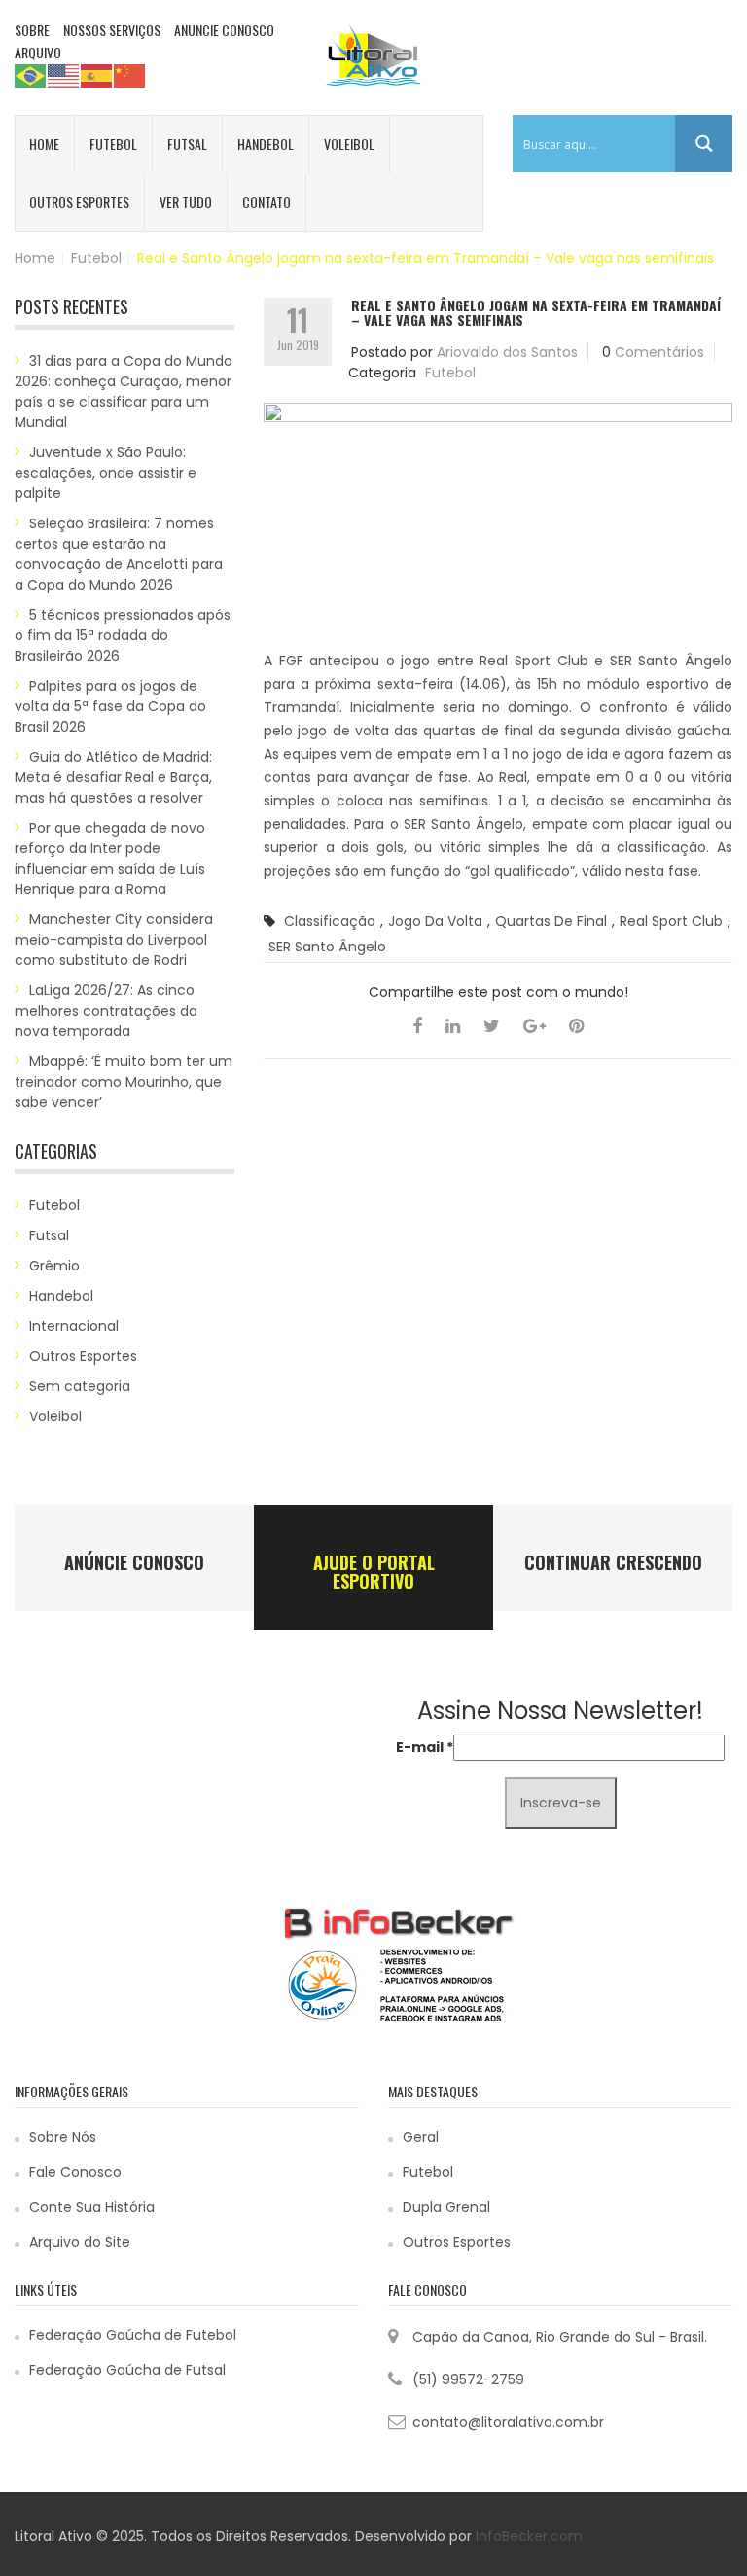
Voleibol (349, 143)
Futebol (113, 143)
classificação (330, 921)
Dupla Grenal (446, 2207)
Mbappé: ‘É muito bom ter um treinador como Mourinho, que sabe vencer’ (124, 1082)
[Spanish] (97, 75)
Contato (267, 202)
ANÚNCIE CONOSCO (134, 1562)
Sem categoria (80, 1386)
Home (44, 143)
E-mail (425, 1747)
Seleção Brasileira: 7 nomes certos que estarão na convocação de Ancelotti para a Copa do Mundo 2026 (119, 554)
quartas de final (551, 921)
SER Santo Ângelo (327, 947)
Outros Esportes (79, 202)
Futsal (187, 143)
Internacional (74, 1326)
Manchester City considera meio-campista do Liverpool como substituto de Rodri (114, 940)
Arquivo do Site (80, 2242)
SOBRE (32, 30)
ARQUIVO (38, 52)
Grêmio (54, 1266)
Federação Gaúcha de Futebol (133, 2335)
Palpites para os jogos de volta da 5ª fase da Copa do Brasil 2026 (110, 706)
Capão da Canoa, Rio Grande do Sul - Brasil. (560, 2337)
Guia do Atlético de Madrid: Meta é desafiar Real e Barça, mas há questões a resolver (113, 777)
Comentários (659, 352)
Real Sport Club (671, 921)
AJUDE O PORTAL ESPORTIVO (374, 1572)
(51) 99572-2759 (468, 2379)
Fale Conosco (75, 2172)
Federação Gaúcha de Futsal (127, 2370)
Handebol (266, 143)
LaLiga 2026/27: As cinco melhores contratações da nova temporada (106, 1011)
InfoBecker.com (529, 2536)
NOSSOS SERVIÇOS (112, 30)
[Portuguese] (31, 75)
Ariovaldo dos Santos (507, 352)
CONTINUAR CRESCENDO (613, 1562)
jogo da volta (435, 921)
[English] (64, 75)
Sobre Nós (63, 2137)
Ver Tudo (186, 202)
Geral (421, 2137)
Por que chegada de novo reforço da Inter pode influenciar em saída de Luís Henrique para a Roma (110, 859)
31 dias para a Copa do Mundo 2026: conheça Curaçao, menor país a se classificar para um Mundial (124, 392)
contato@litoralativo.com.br (508, 2422)
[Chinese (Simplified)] (130, 75)
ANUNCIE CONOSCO (224, 30)
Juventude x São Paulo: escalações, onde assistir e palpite (106, 473)
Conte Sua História (92, 2207)
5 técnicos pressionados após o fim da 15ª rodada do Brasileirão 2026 (123, 635)
